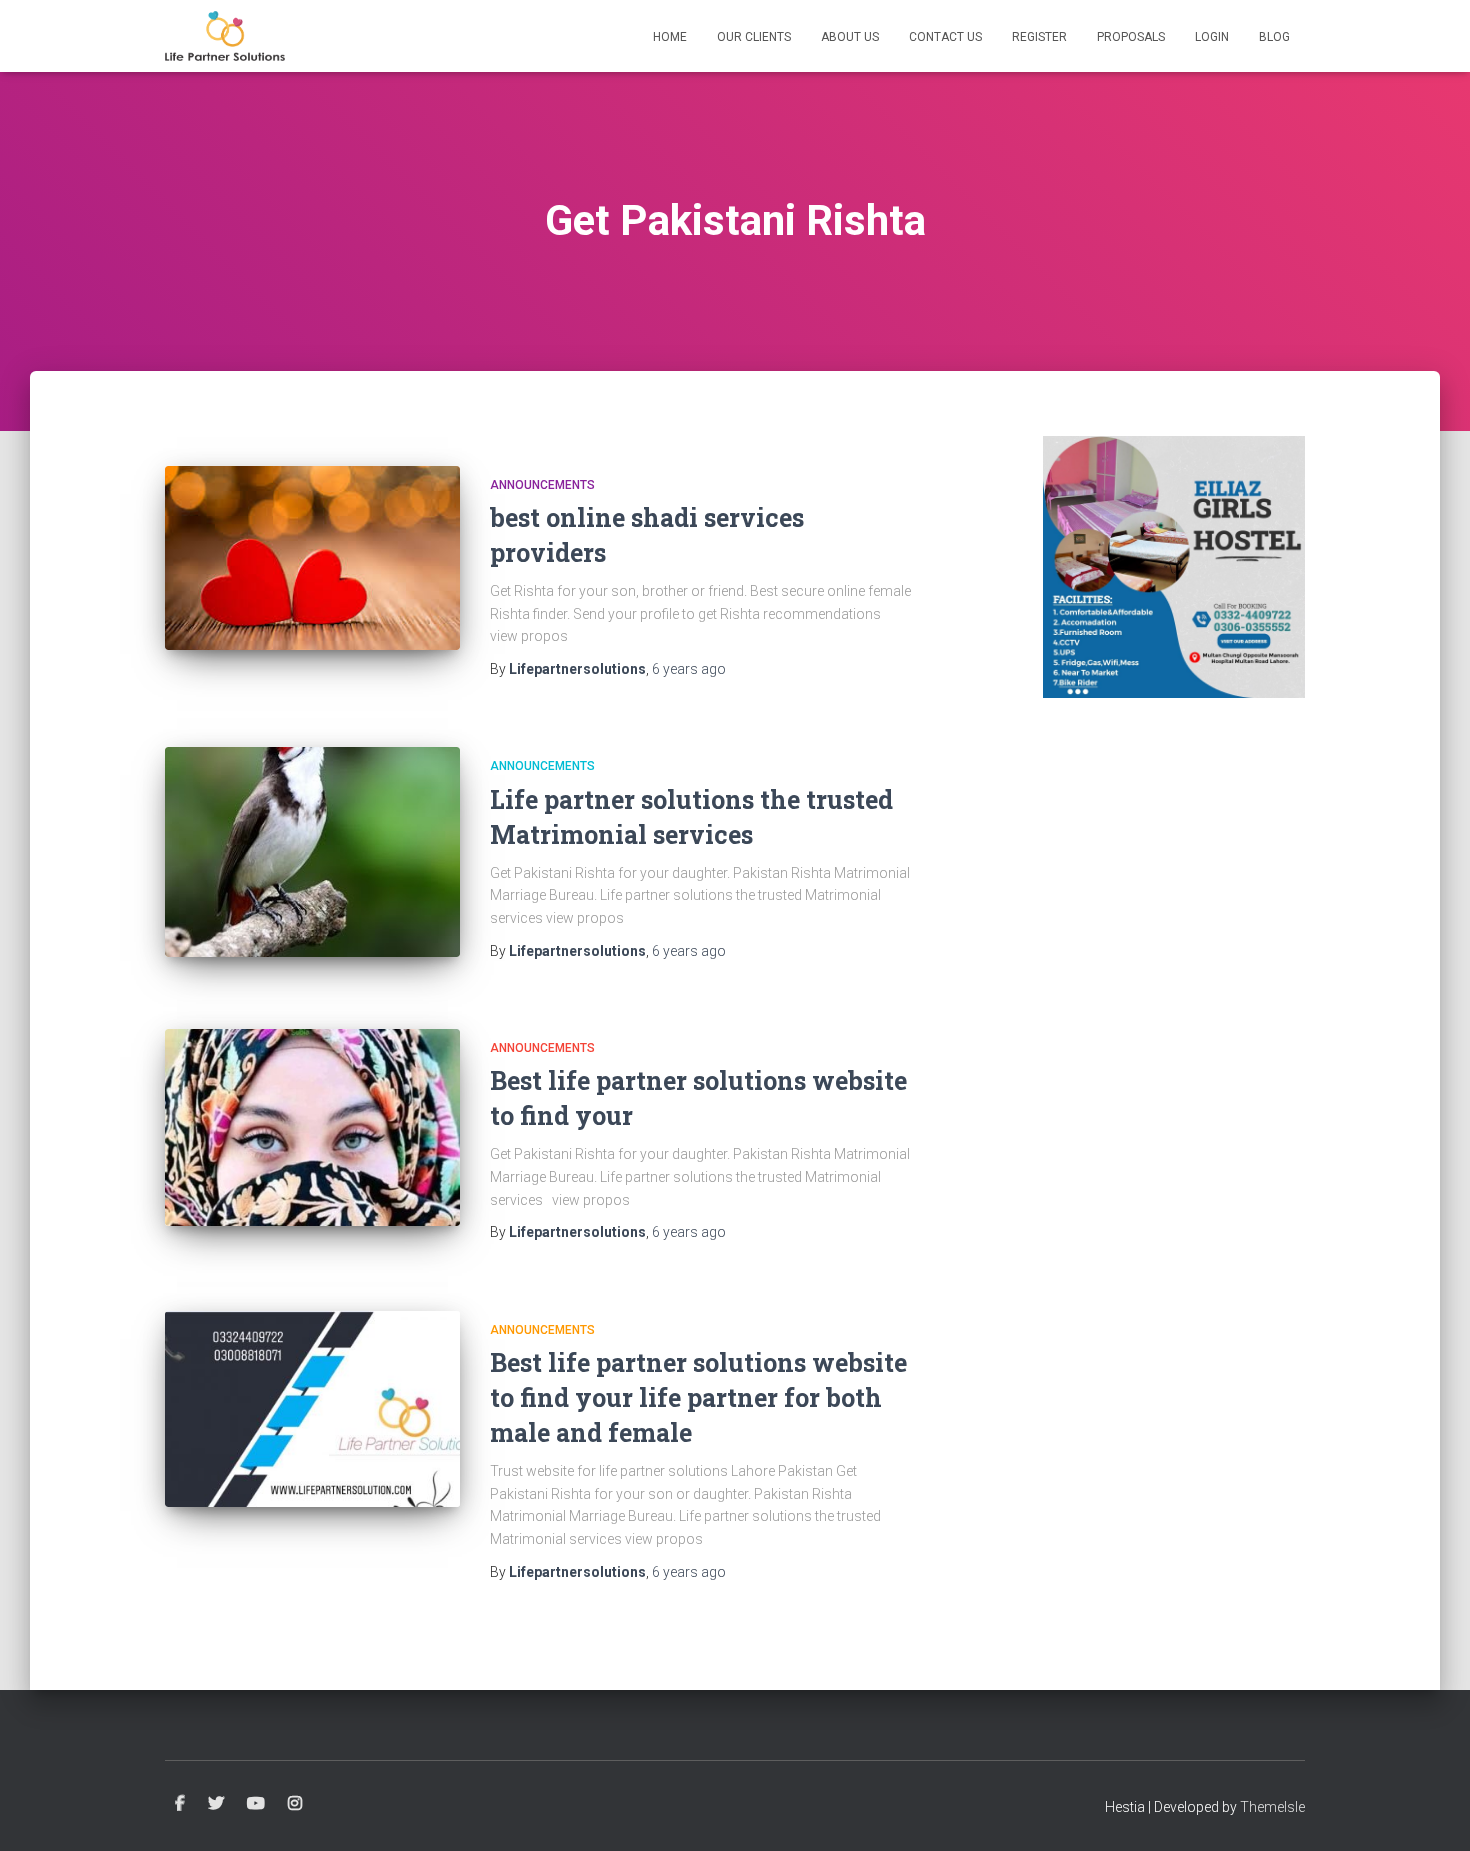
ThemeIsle (1272, 1807)
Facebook (180, 1804)
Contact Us (945, 37)
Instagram (295, 1804)
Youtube (256, 1804)
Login (1212, 37)
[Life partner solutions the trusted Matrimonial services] (312, 852)
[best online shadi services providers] (312, 558)
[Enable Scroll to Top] (1430, 1811)
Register (1039, 37)
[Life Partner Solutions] (225, 36)
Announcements (542, 485)
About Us (850, 37)
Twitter (216, 1804)
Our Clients (754, 37)
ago (689, 669)
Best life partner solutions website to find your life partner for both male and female (698, 1397)
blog (1274, 37)
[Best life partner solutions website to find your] (312, 1127)
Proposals (1131, 37)
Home (670, 37)
